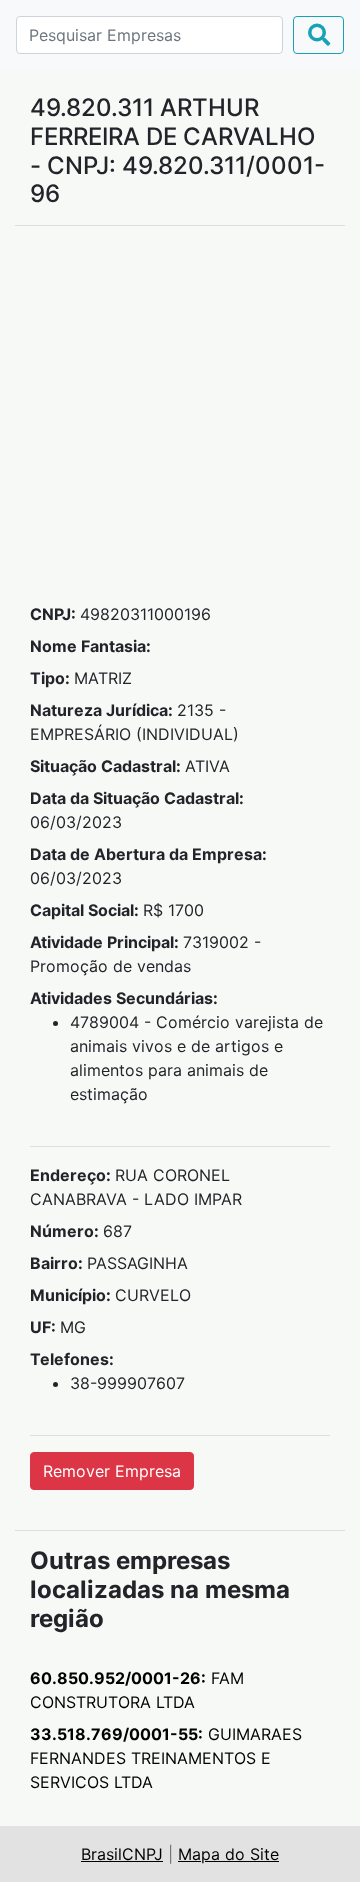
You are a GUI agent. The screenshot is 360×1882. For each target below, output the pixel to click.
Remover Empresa (112, 1471)
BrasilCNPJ (122, 1854)
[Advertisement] (180, 422)
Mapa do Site (228, 1854)
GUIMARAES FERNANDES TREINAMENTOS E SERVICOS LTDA (166, 1758)
